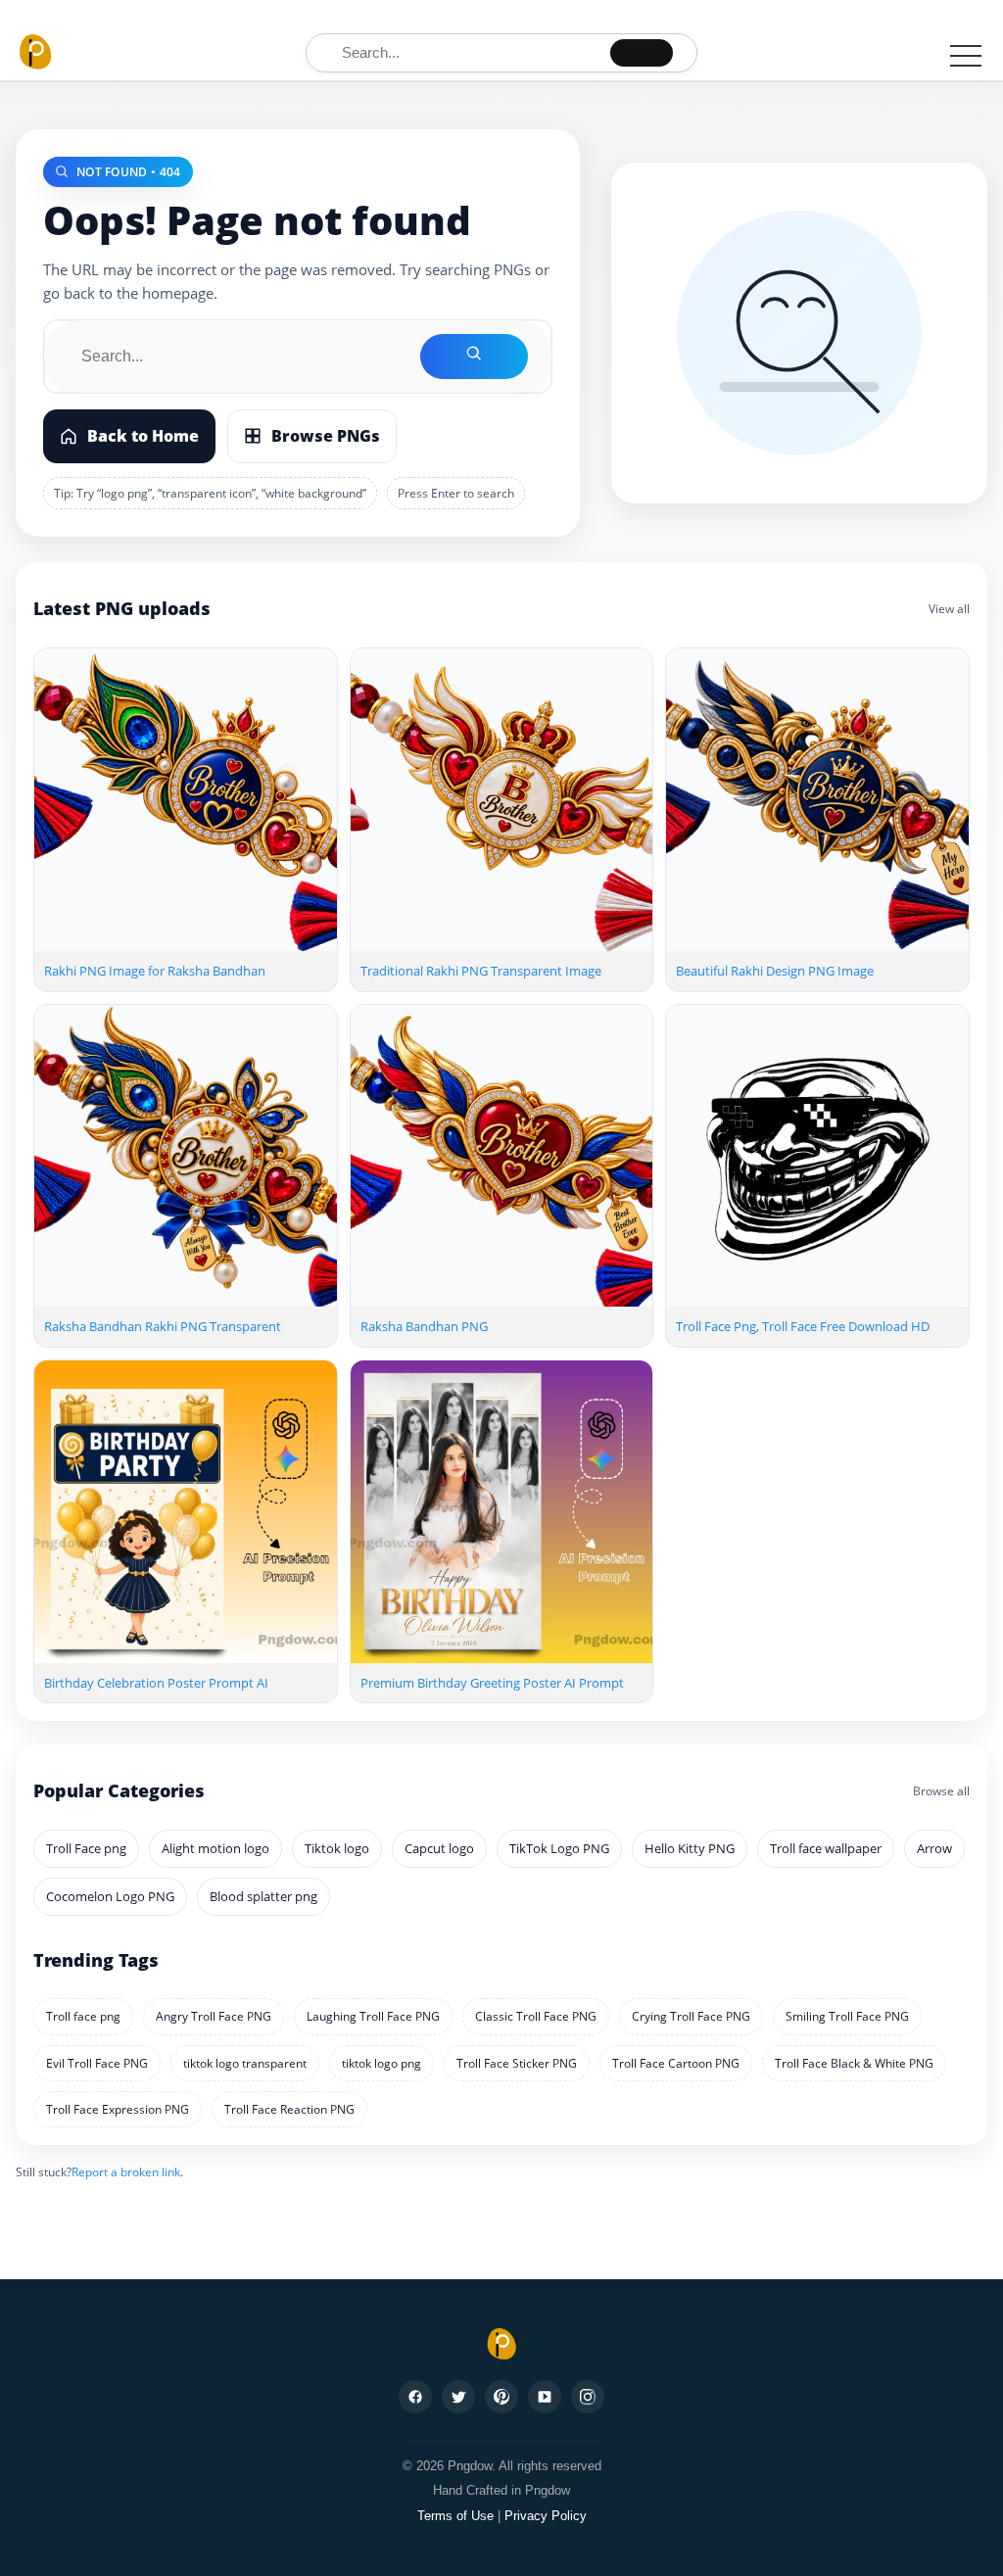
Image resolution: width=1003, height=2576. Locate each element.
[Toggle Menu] (966, 56)
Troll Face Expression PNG (118, 2109)
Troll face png (83, 2016)
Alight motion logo (215, 1848)
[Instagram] (588, 2397)
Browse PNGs (326, 436)
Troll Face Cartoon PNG (676, 2063)
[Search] (642, 53)
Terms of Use (455, 2516)
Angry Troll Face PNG (214, 2016)
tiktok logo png (382, 2063)
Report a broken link (126, 2172)
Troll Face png (86, 1848)
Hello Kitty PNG (690, 1848)
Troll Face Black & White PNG (854, 2063)
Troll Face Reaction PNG (289, 2109)
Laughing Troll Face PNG (373, 2016)
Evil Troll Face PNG (97, 2063)
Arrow (934, 1848)
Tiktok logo (337, 1848)
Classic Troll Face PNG (536, 2016)
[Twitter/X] (458, 2397)
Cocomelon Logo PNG (110, 1896)
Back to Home (143, 436)
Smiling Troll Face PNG (847, 2016)
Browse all (941, 1791)
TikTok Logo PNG (559, 1848)
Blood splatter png (263, 1896)
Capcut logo (439, 1848)
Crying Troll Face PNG (691, 2016)
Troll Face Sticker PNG (517, 2063)
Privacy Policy (546, 2516)
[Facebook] (415, 2397)
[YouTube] (545, 2397)
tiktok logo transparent (245, 2063)
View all (949, 609)
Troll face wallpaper (826, 1848)
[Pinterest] (501, 2397)
